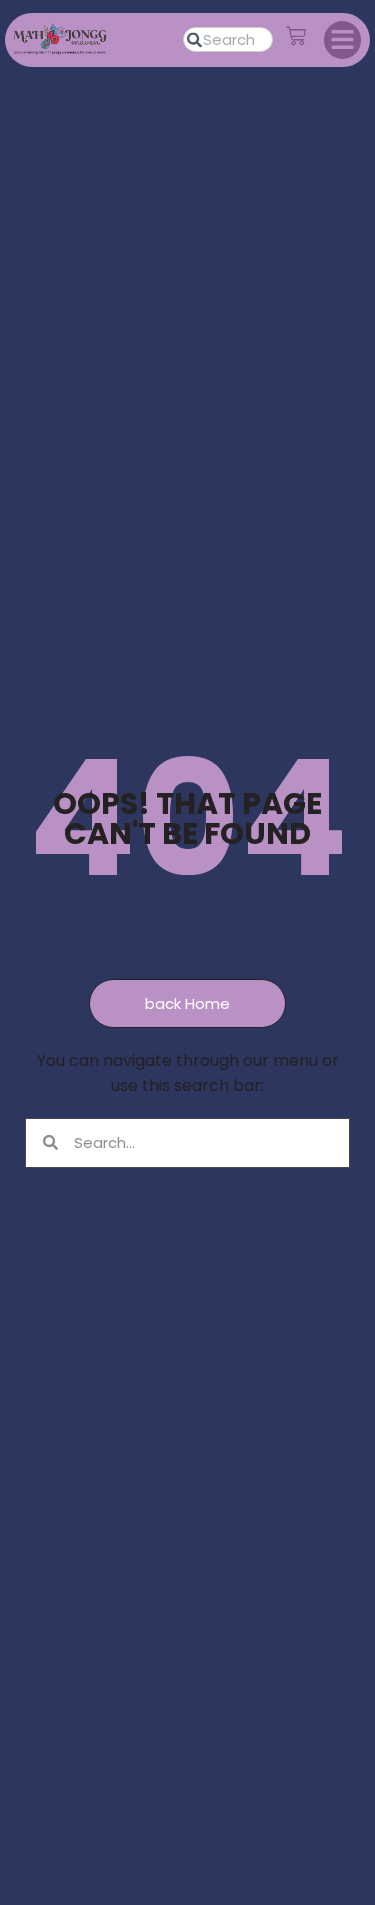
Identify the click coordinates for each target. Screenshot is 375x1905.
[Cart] (296, 36)
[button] (343, 40)
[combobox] (228, 39)
